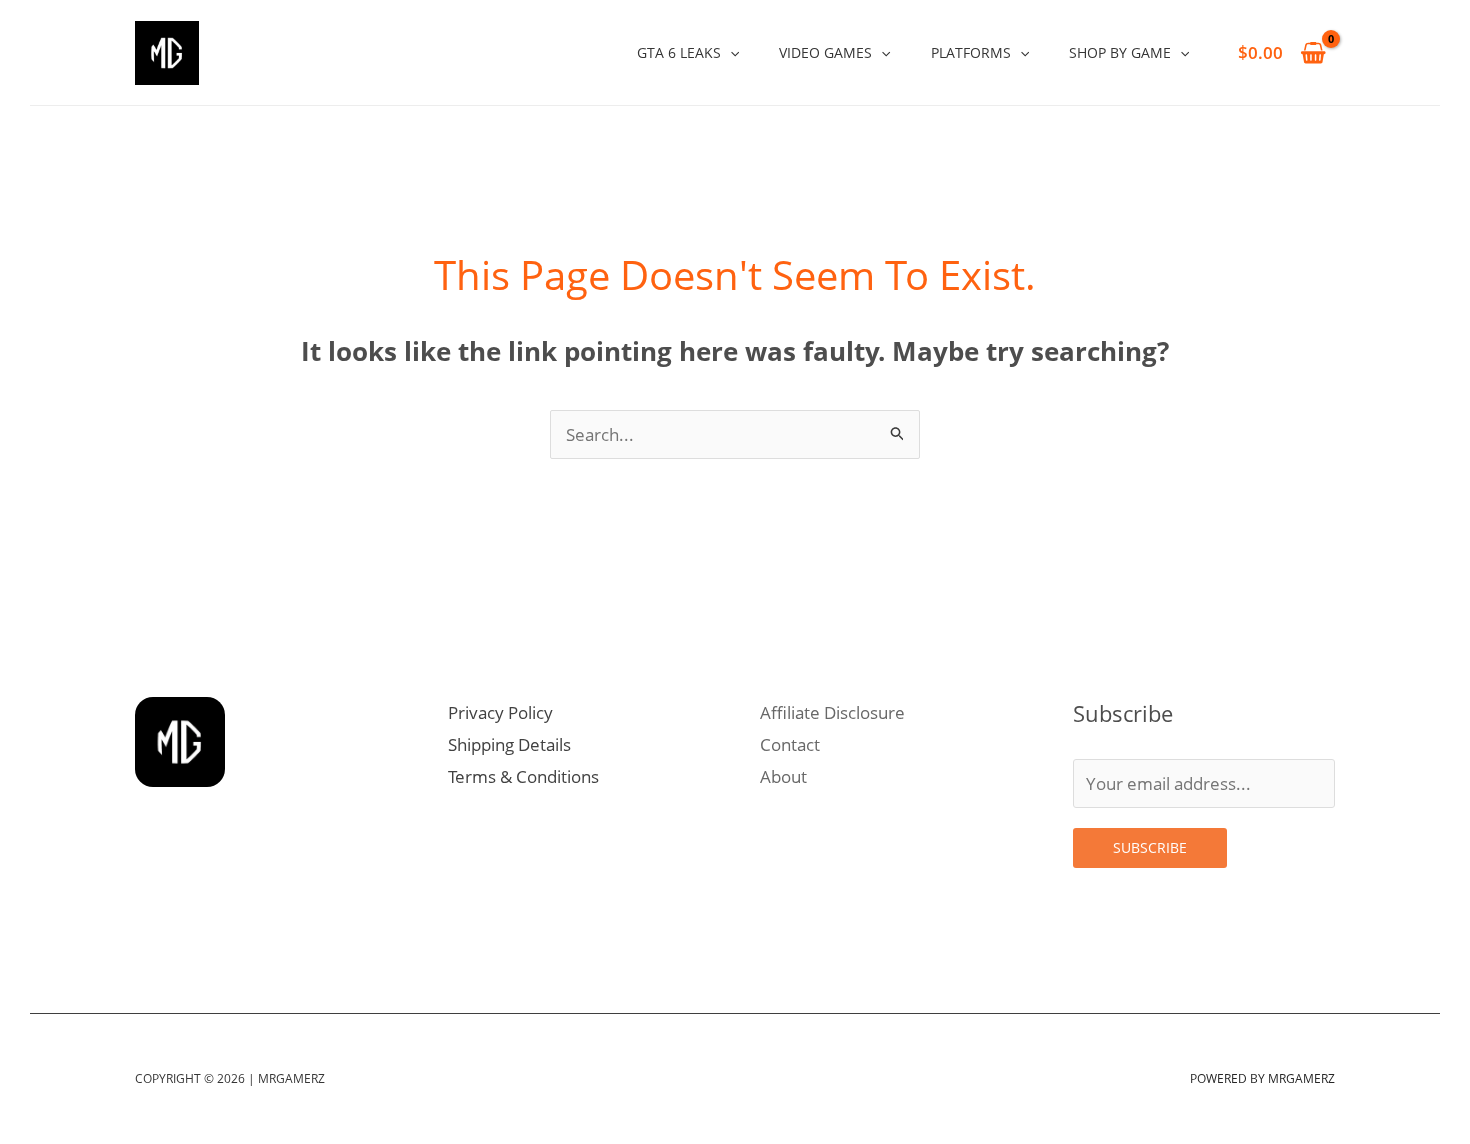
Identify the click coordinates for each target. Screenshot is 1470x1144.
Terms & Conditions (523, 776)
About (783, 776)
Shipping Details (509, 744)
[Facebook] (283, 927)
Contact (790, 744)
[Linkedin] (239, 927)
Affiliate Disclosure (832, 712)
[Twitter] (195, 927)
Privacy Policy (500, 712)
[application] (730, 52)
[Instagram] (151, 927)
